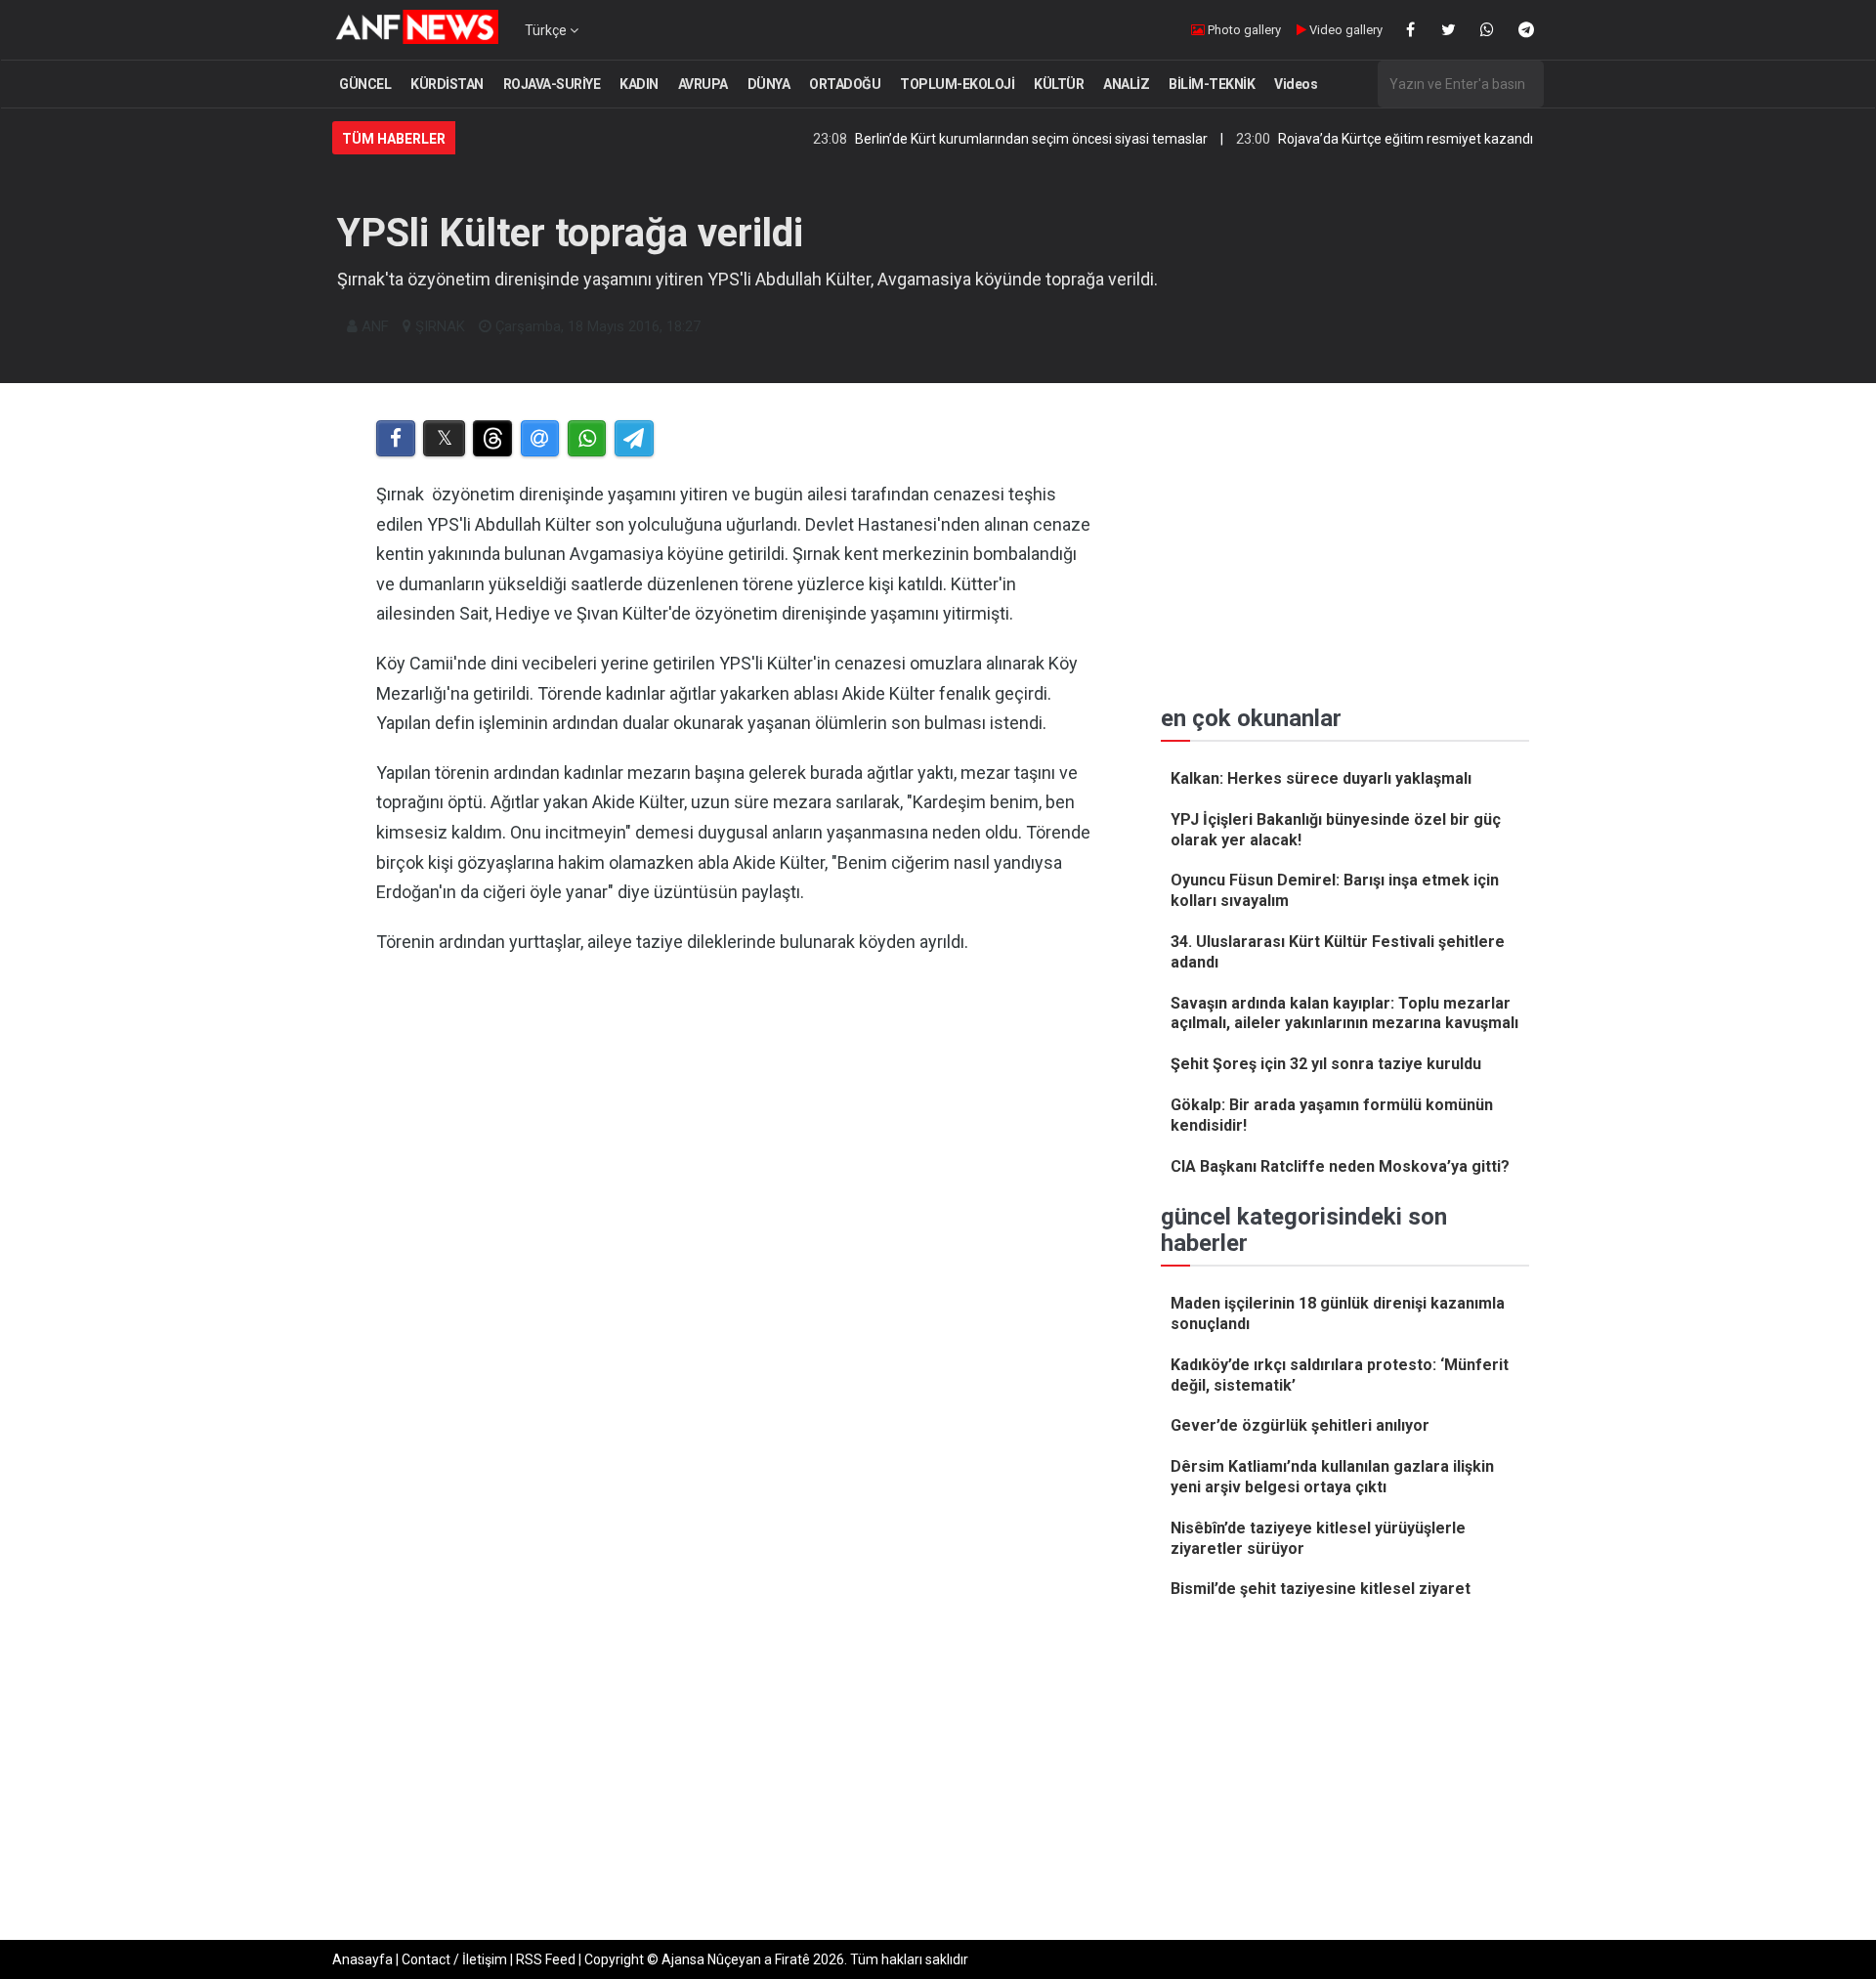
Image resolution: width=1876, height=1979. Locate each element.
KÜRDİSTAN (447, 84)
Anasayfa (362, 1959)
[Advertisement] (734, 1172)
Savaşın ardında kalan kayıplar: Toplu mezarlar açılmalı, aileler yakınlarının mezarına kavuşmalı (1344, 1013)
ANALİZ (1126, 84)
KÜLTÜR (1059, 84)
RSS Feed (546, 1959)
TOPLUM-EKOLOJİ (957, 84)
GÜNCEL (365, 84)
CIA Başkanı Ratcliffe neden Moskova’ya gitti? (1340, 1166)
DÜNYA (769, 84)
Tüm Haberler (394, 139)
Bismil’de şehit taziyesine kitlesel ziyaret (1321, 1589)
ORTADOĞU (845, 84)
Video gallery (1344, 30)
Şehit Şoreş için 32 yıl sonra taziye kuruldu (1326, 1064)
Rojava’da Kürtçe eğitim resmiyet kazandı (1355, 139)
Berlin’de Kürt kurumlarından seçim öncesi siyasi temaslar (981, 139)
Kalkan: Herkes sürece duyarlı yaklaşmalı (1321, 778)
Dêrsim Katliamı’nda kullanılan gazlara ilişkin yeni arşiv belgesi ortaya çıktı (1332, 1477)
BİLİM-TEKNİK (1212, 84)
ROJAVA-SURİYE (552, 84)
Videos (1296, 84)
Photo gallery (1243, 30)
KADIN (639, 84)
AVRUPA (703, 84)
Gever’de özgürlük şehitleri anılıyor (1300, 1425)
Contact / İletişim (454, 1959)
